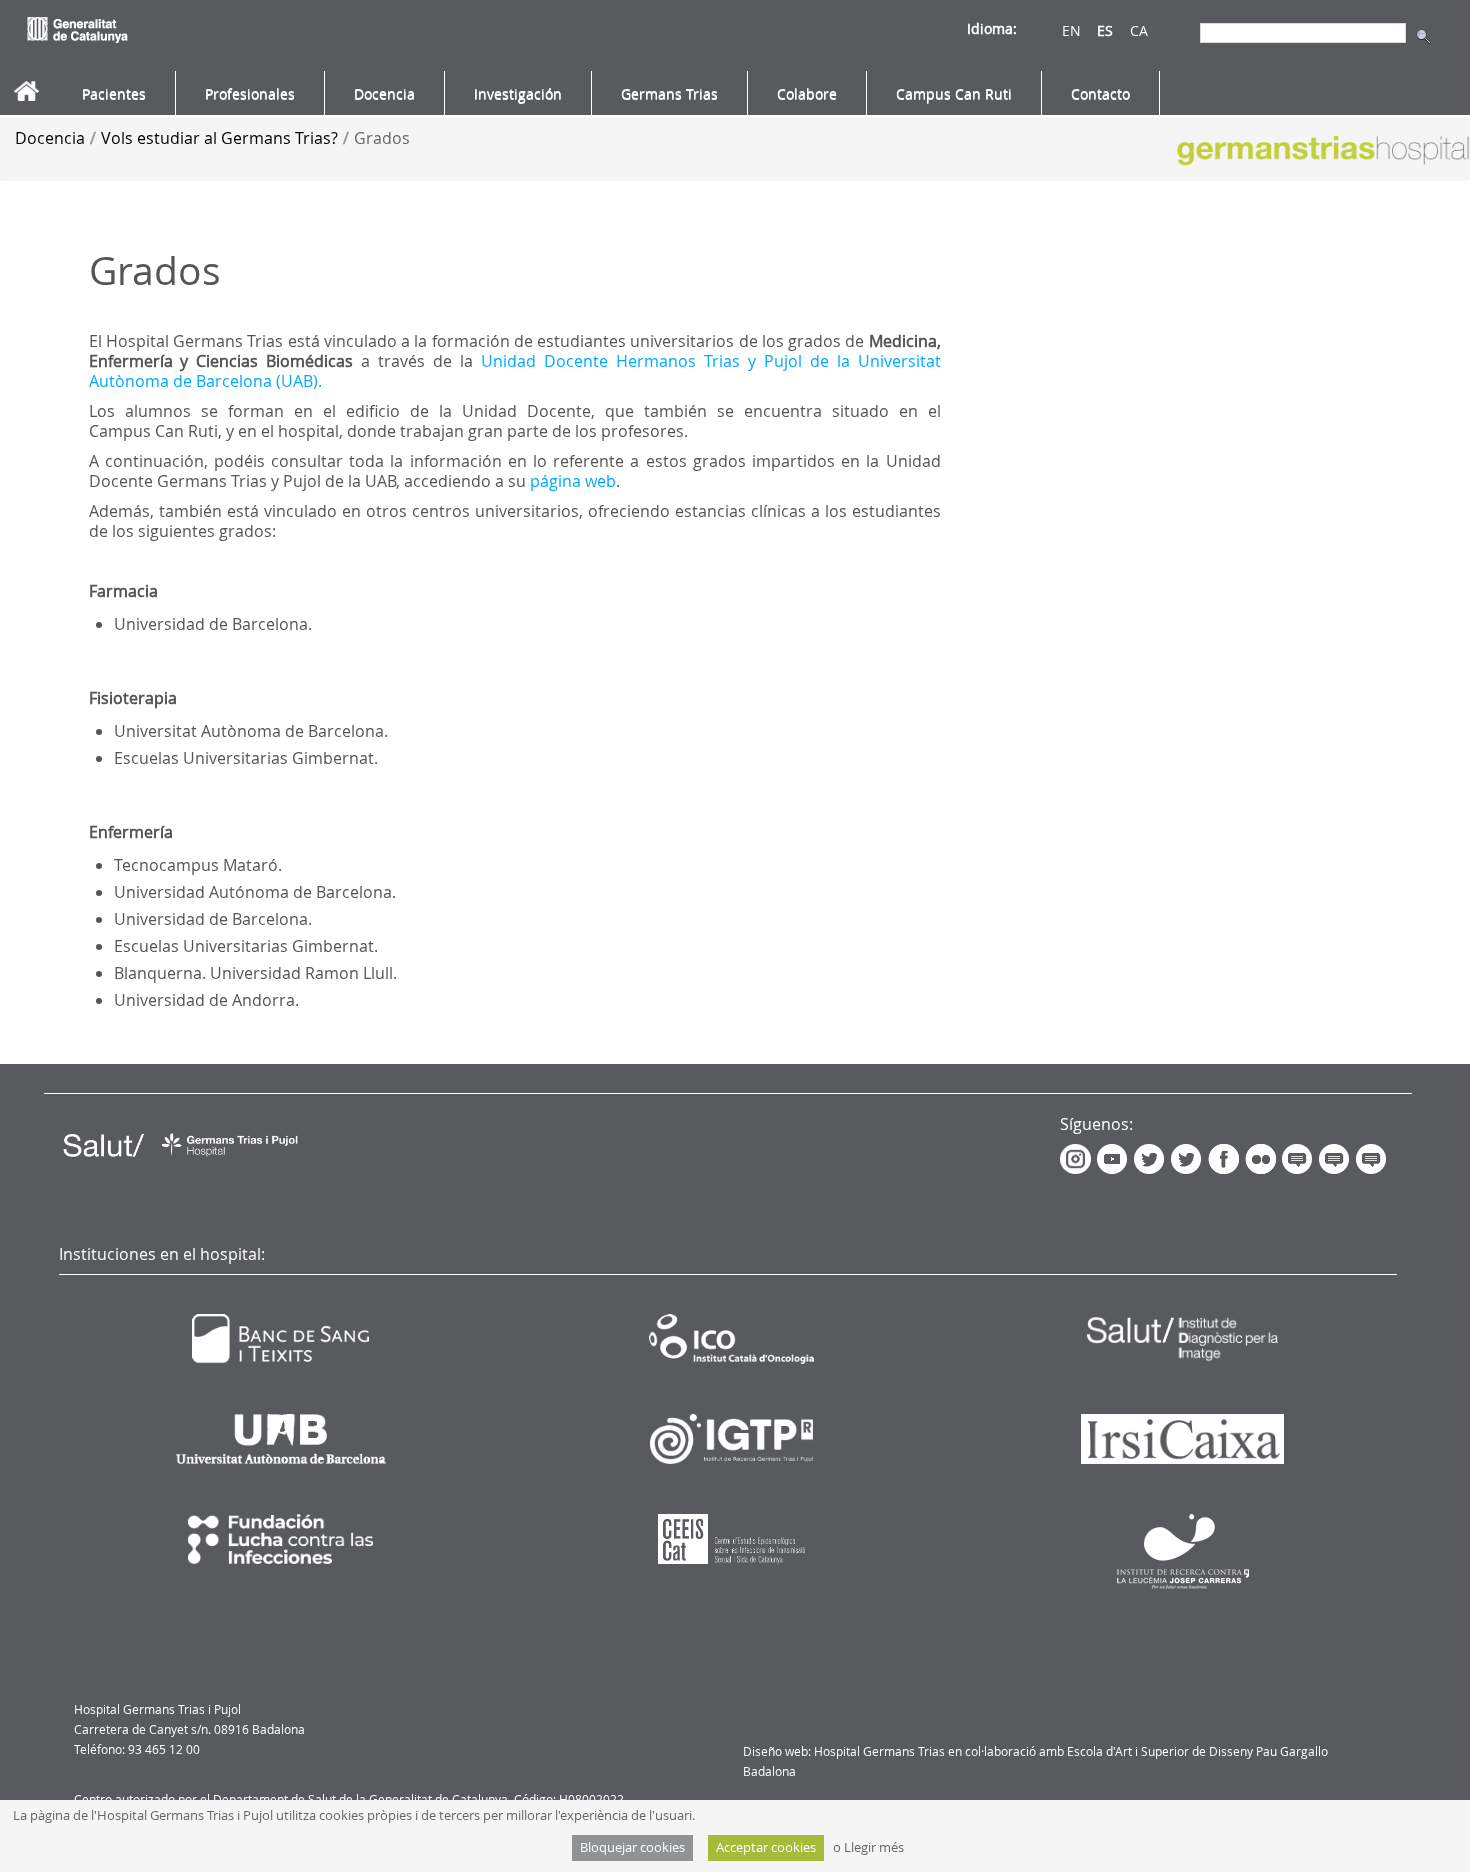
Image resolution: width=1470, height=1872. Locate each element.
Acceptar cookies (766, 1847)
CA (1139, 30)
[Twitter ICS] (1187, 1158)
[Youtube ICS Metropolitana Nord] (1115, 1158)
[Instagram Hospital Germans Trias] (1078, 1158)
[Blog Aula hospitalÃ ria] (1298, 1158)
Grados (382, 138)
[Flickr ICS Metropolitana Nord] (1261, 1158)
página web (573, 481)
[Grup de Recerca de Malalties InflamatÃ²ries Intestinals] (1337, 1158)
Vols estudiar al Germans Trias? (219, 138)
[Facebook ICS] (1226, 1158)
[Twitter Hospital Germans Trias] (1150, 1158)
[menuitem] (114, 94)
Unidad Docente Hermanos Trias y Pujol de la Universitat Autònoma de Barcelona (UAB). (515, 371)
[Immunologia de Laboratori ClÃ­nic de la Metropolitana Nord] (1374, 1158)
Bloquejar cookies (632, 1847)
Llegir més (874, 1847)
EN (1071, 30)
